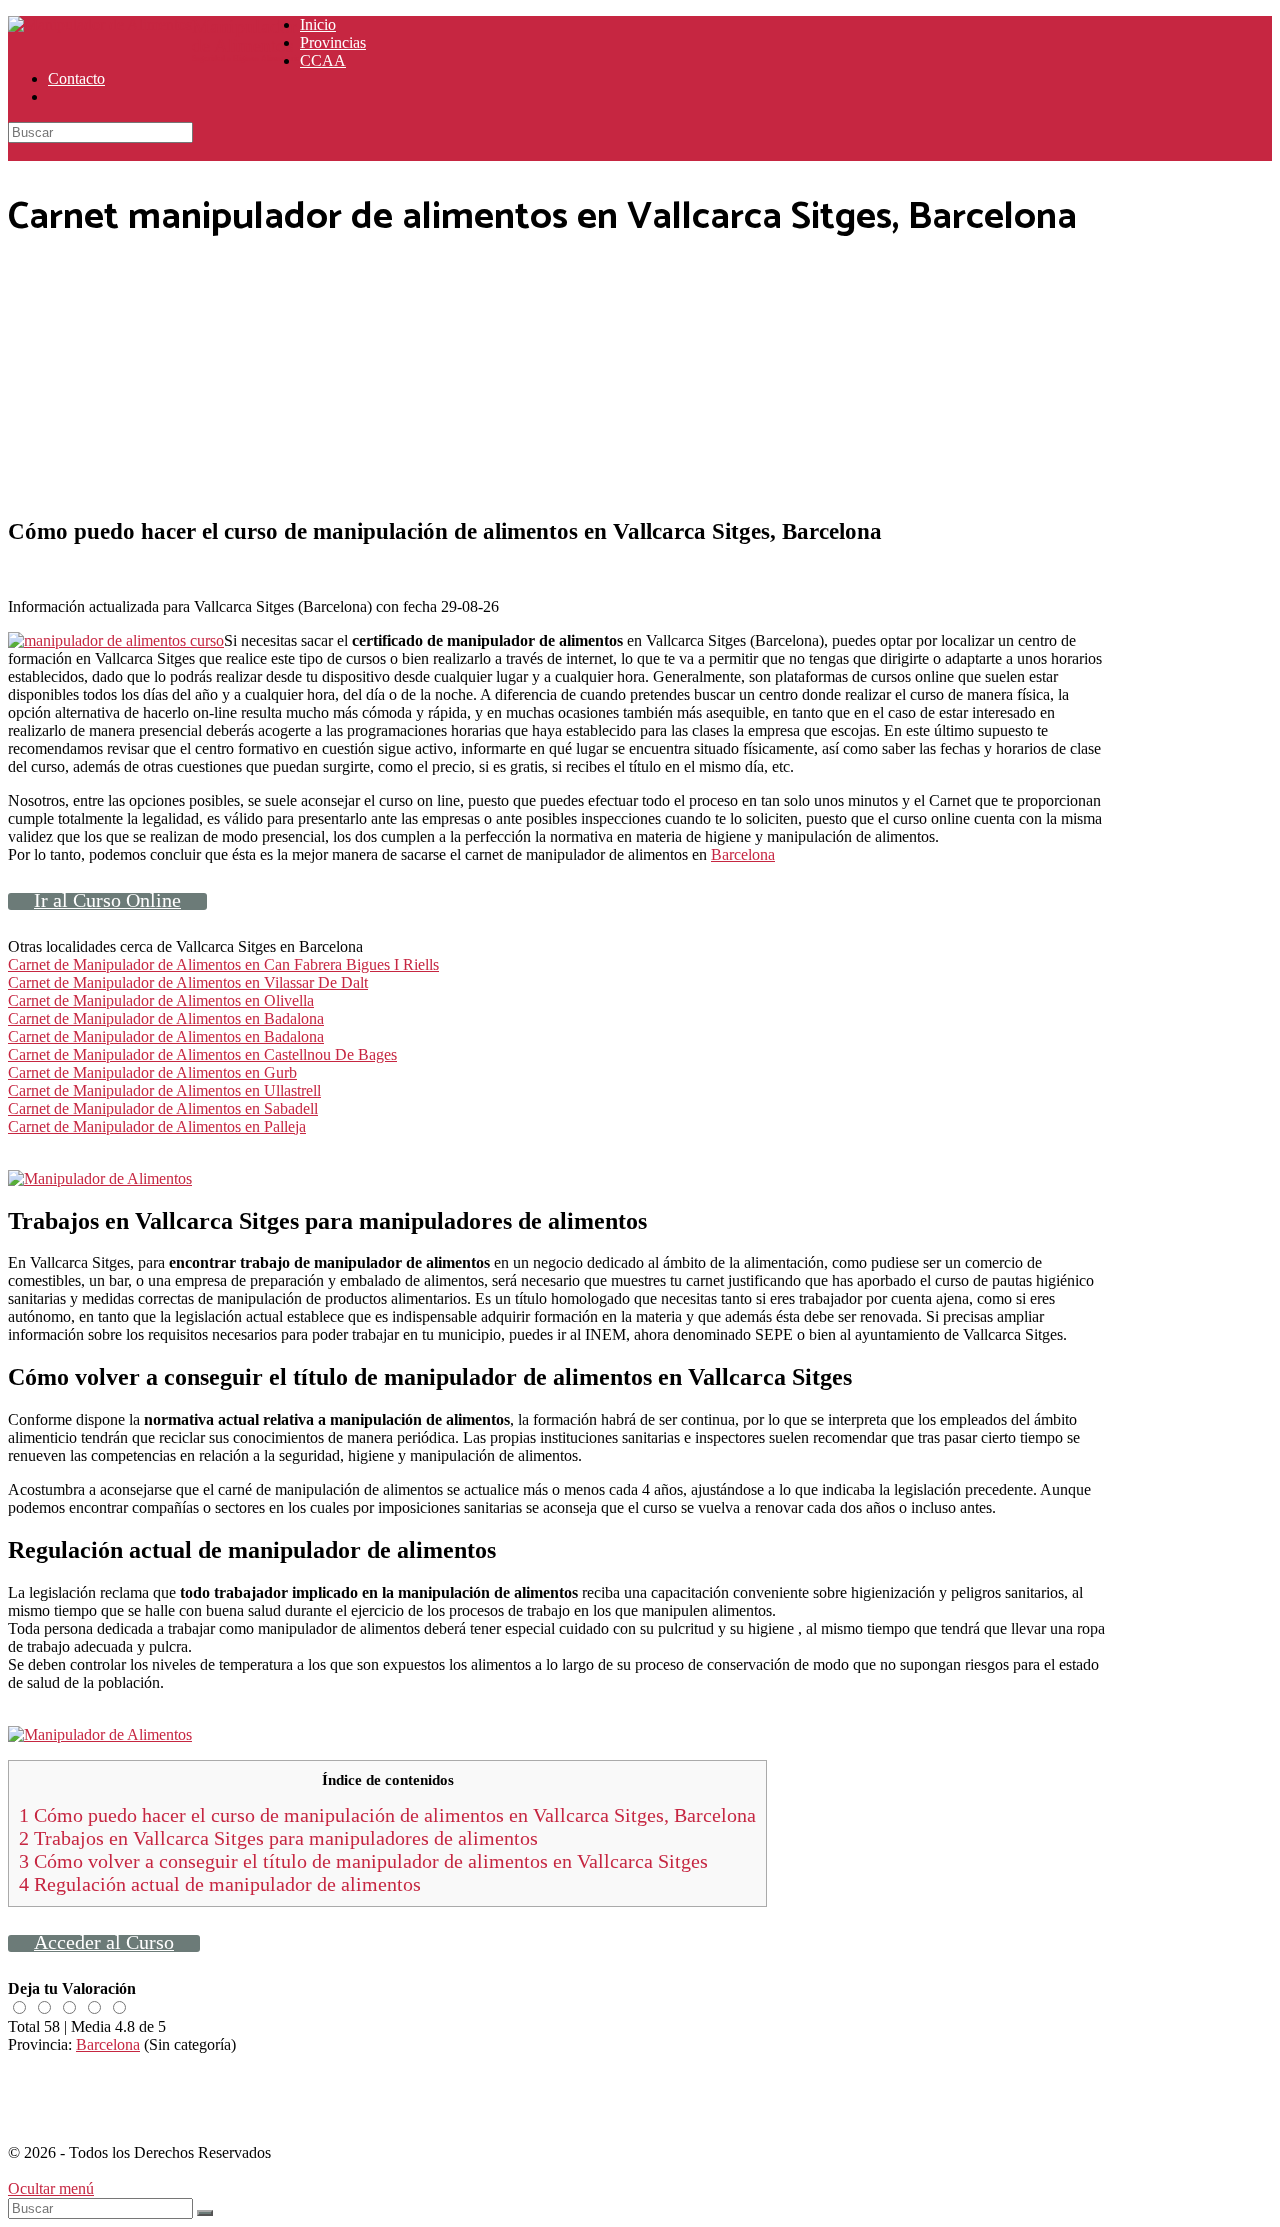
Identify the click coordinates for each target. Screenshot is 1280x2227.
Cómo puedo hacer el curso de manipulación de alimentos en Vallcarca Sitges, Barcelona (387, 1815)
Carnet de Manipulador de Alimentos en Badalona (166, 1018)
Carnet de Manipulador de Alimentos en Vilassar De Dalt (188, 982)
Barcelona (743, 854)
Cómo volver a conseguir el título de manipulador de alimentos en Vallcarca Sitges (363, 1861)
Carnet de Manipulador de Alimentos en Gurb (152, 1072)
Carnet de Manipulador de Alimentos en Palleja (157, 1126)
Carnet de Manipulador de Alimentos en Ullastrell (164, 1090)
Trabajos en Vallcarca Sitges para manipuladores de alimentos (278, 1838)
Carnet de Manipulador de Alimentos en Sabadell (163, 1108)
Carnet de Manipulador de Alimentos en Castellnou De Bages (202, 1054)
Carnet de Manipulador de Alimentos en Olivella (161, 1000)
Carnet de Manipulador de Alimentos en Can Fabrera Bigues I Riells (223, 964)
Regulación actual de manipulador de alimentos (220, 1884)
